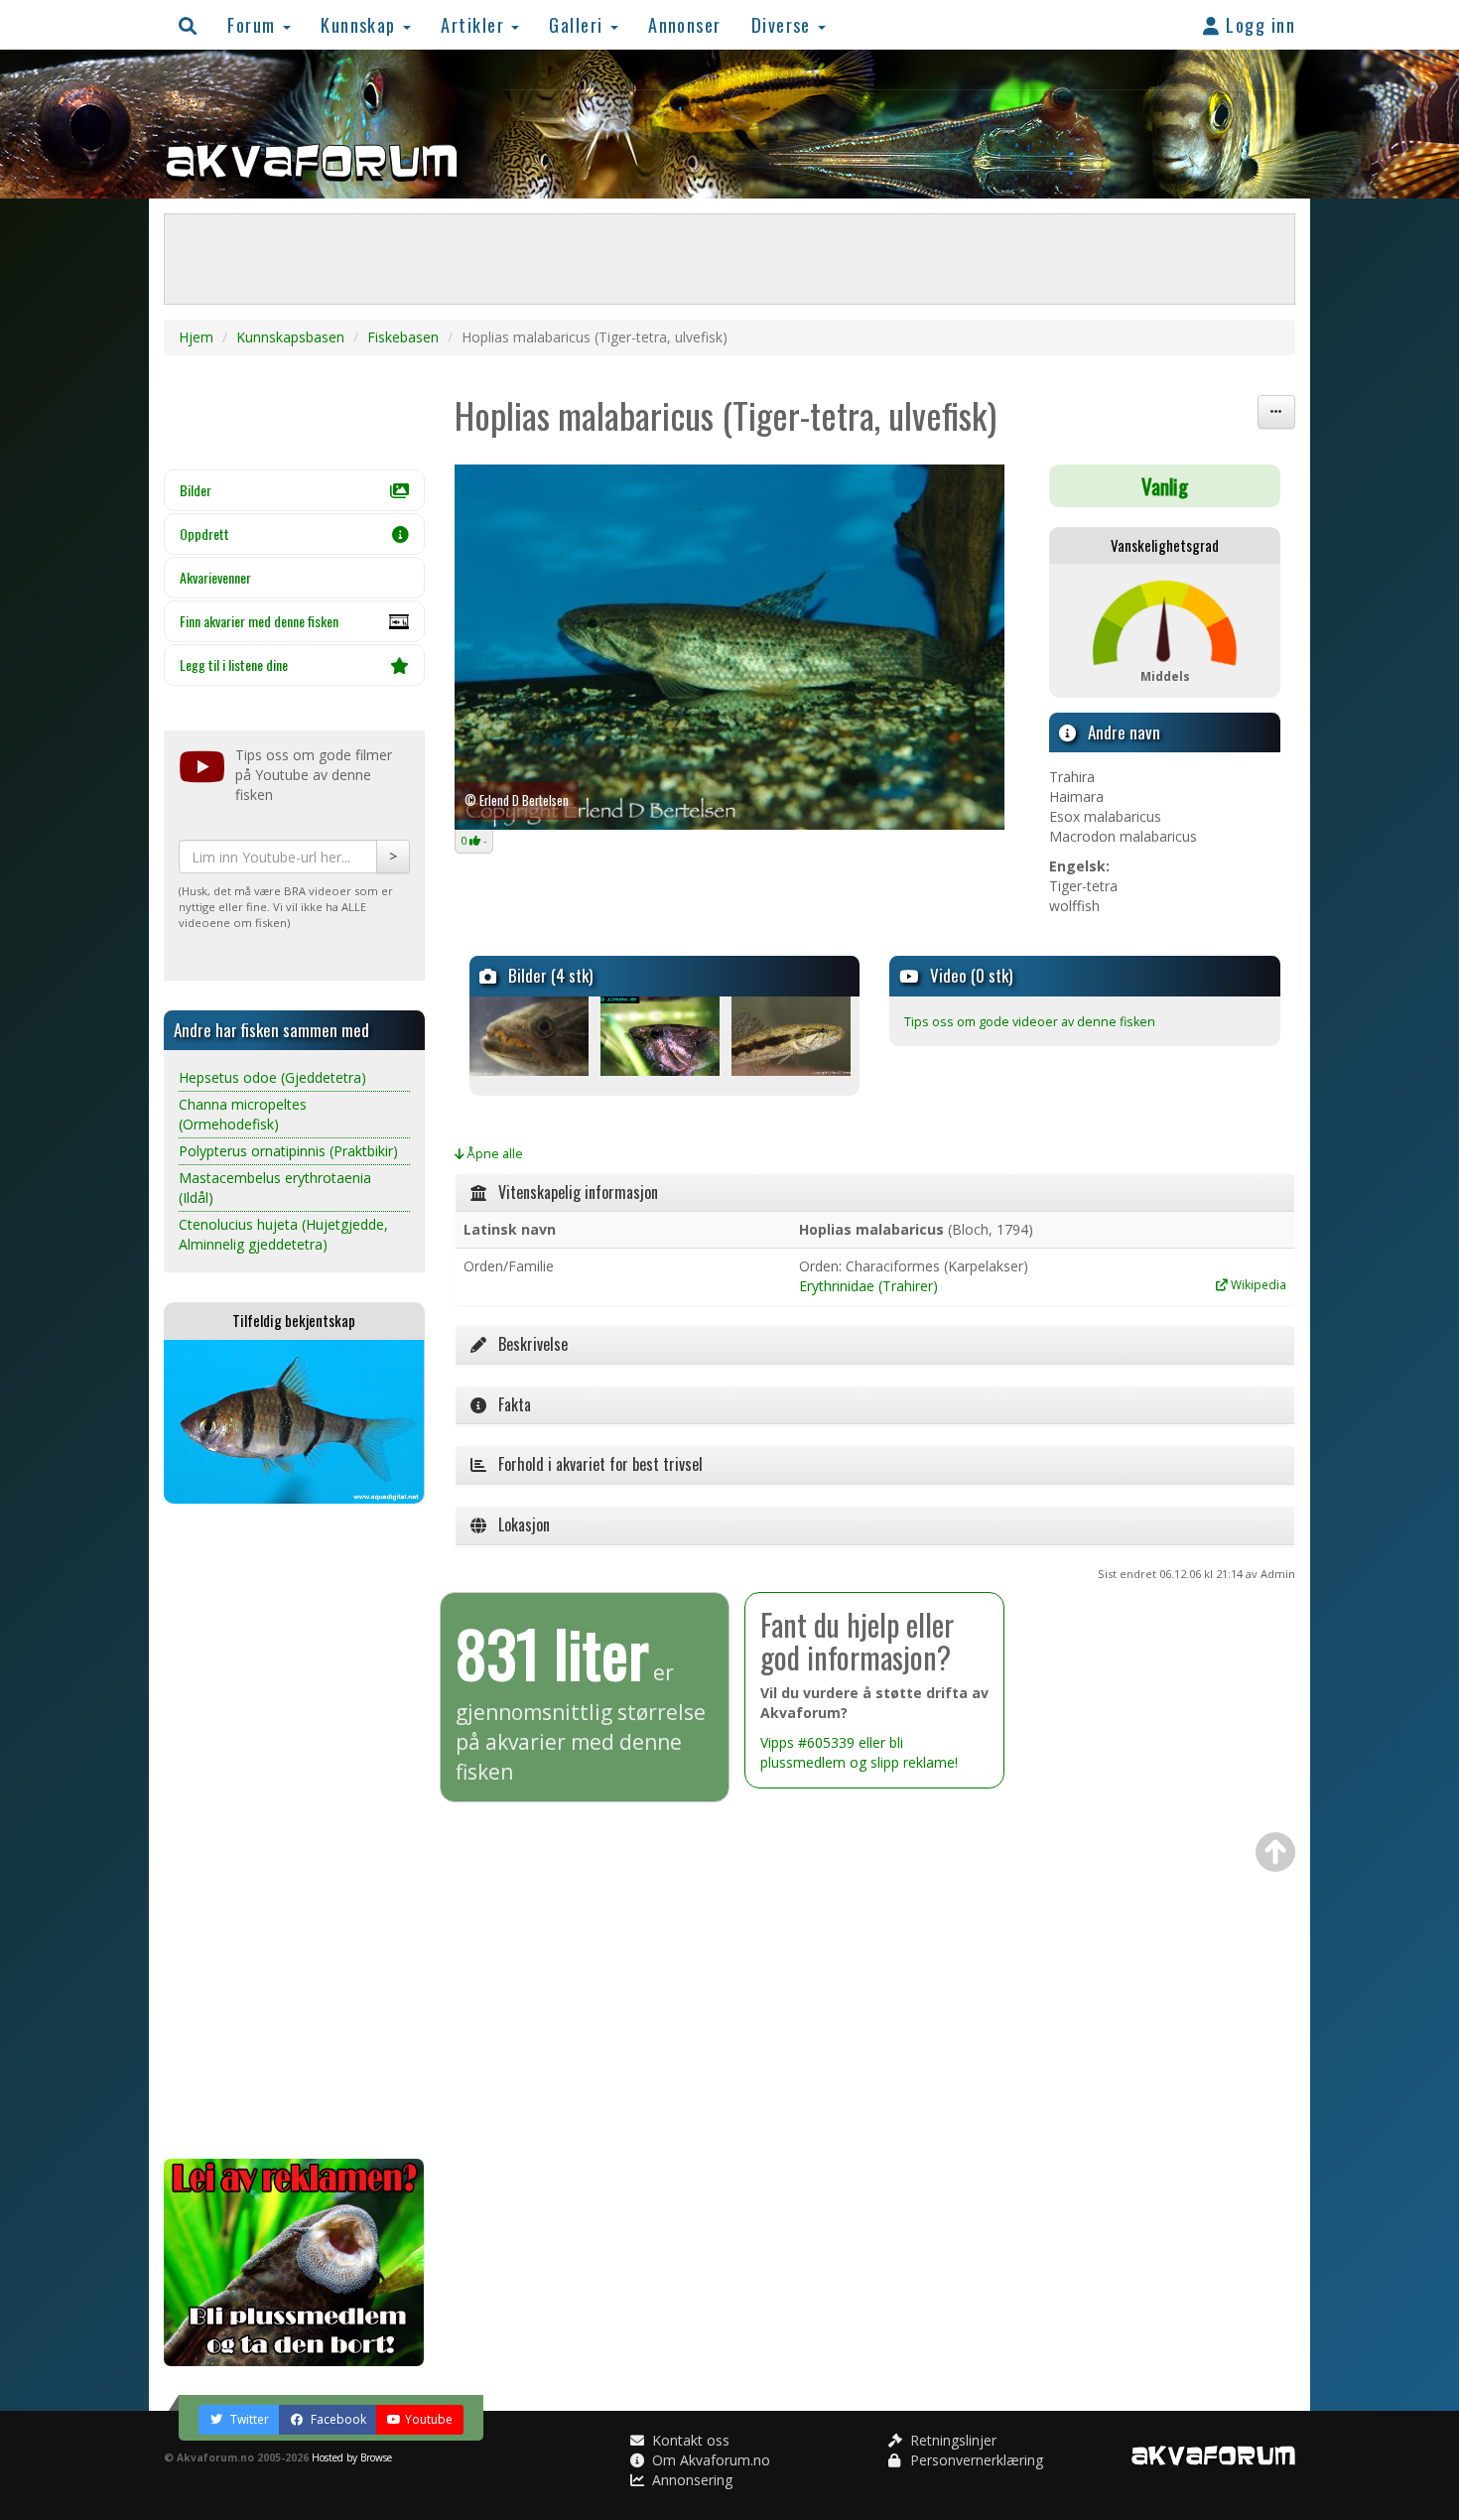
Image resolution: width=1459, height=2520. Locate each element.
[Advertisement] (294, 1831)
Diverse (784, 24)
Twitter (248, 2419)
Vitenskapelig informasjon (572, 1192)
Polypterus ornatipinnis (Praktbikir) (288, 1151)
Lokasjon (518, 1525)
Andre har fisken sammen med (271, 1030)
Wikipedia (1257, 1284)
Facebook (337, 2419)
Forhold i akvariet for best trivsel (595, 1464)
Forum (254, 24)
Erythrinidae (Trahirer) (868, 1286)
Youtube (429, 2419)
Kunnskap (361, 24)
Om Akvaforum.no (709, 2460)
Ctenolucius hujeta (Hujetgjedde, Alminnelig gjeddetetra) (283, 1234)
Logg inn (1258, 24)
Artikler (475, 24)
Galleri (579, 24)
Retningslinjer (951, 2440)
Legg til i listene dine (234, 664)
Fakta (509, 1404)
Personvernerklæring (975, 2460)
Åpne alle (493, 1154)
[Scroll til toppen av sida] (1275, 1852)
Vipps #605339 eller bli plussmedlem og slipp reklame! (859, 1752)
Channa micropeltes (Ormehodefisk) (243, 1114)
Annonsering (690, 2480)
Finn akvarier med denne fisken (259, 621)
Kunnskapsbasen (290, 337)
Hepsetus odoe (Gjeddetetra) (272, 1077)
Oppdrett (204, 533)
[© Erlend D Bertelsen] (664, 1036)
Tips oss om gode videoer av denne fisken (1030, 1022)
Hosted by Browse (352, 2457)
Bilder (196, 490)
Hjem (196, 337)
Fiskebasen (403, 337)
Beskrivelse (527, 1344)
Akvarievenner (215, 577)
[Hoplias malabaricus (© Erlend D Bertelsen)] (730, 648)
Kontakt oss (689, 2440)
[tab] (875, 1193)
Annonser (685, 24)
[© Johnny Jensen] (533, 1036)
